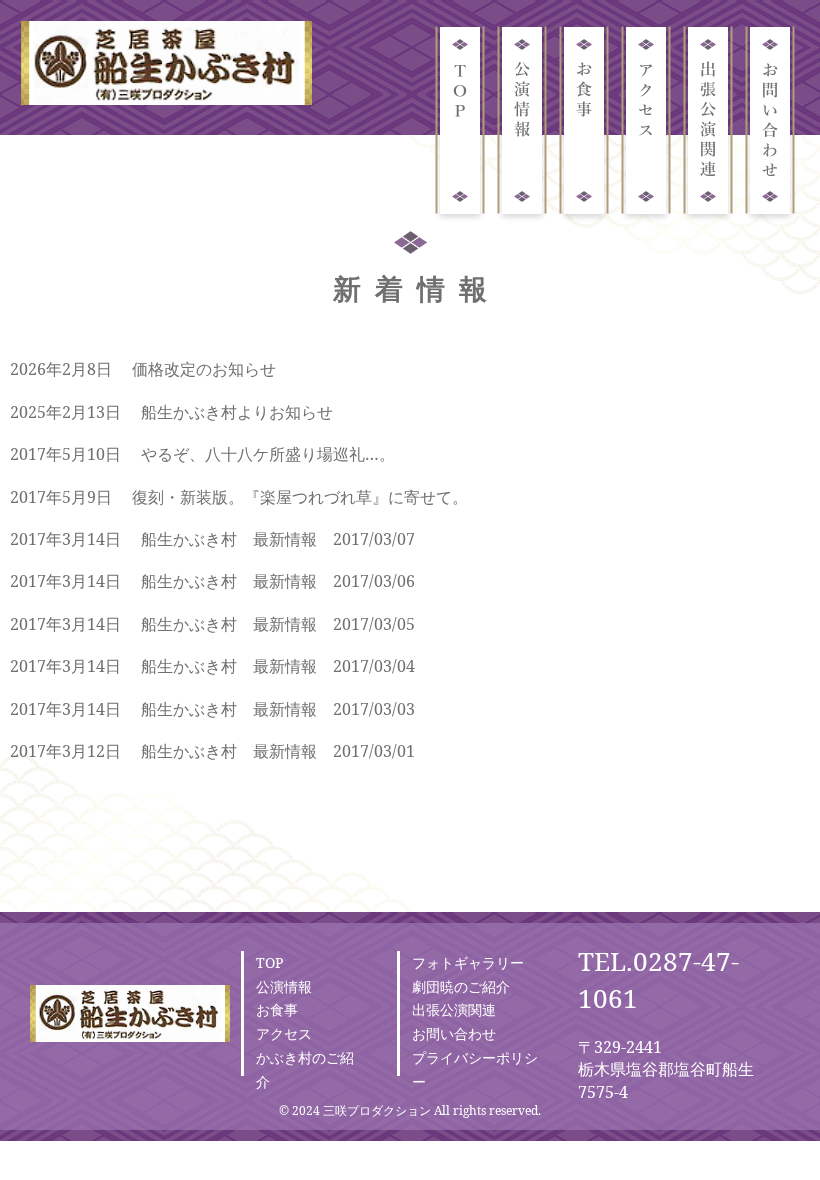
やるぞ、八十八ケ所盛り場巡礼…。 (268, 454)
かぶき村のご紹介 (305, 1069)
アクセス (284, 1033)
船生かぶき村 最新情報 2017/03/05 (278, 624)
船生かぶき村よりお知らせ (237, 412)
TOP (269, 962)
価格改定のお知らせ (204, 369)
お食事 (277, 1009)
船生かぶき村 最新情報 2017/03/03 (278, 709)
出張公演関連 (454, 1009)
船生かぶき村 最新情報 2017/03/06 (278, 581)
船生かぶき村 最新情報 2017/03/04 (278, 666)
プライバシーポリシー (475, 1069)
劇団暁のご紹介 (461, 986)
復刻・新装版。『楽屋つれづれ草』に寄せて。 (300, 497)
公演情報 (284, 986)
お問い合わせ (454, 1033)
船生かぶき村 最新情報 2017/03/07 (278, 539)
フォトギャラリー (468, 962)
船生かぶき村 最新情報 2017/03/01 (278, 751)
